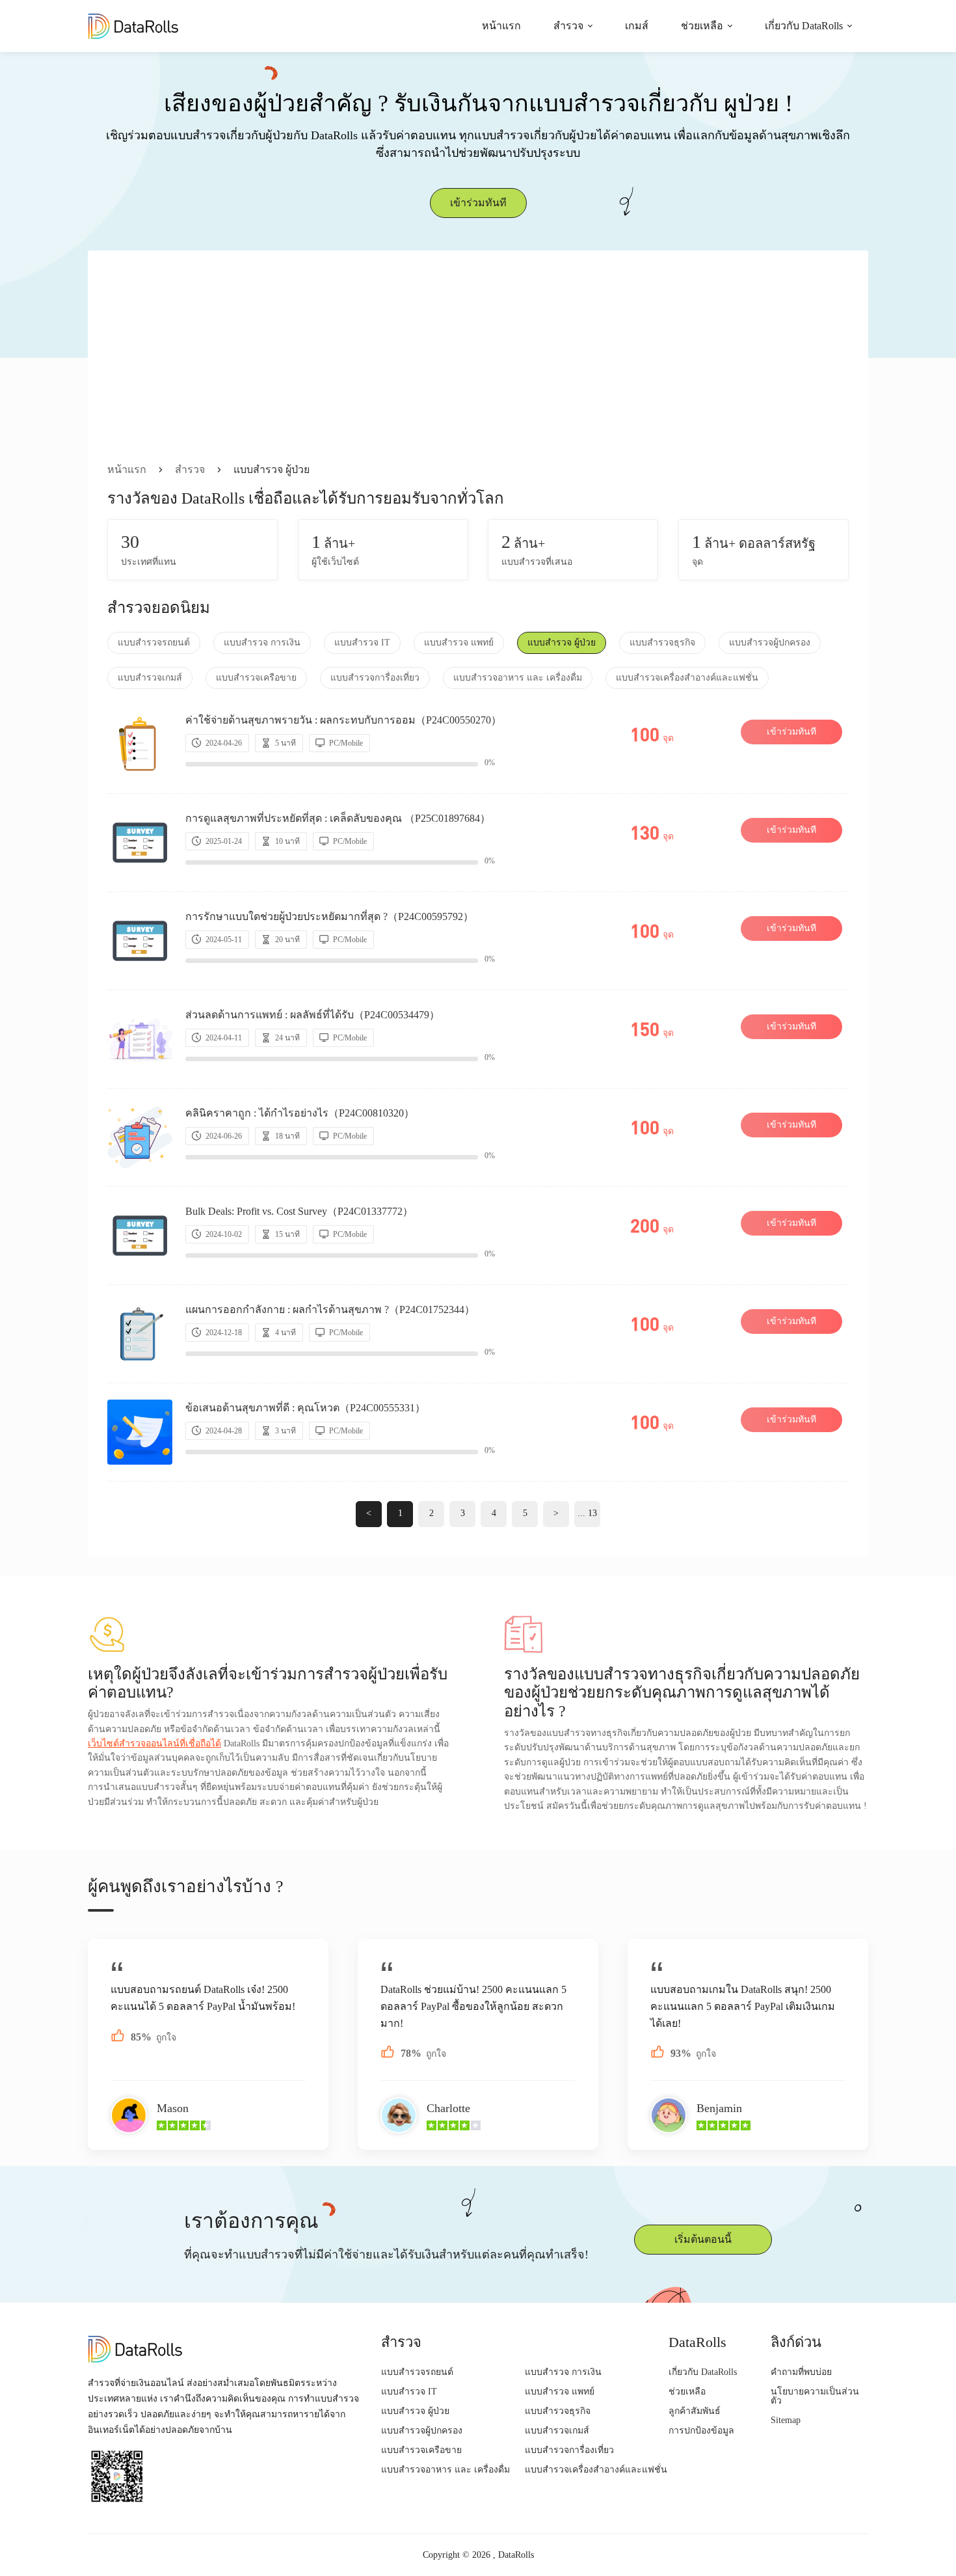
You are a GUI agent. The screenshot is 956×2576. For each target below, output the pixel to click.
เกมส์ (637, 26)
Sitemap (786, 2420)
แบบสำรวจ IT (362, 643)
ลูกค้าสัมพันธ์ (695, 2411)
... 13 (587, 1513)
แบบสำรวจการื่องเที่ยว (375, 678)
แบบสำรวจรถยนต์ (154, 643)
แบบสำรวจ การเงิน (262, 643)
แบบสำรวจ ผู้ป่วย (562, 643)
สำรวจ (568, 26)
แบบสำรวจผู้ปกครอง (770, 643)
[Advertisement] (478, 364)
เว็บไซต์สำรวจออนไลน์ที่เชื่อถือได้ (154, 1743)
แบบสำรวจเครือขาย (256, 678)
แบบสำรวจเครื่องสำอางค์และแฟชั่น (687, 678)
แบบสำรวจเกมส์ (150, 678)
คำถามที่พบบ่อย (801, 2372)
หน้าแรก (501, 26)
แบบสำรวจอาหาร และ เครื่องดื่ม (518, 678)
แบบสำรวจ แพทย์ (459, 643)
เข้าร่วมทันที (478, 203)
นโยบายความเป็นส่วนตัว (815, 2396)
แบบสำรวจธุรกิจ (662, 643)
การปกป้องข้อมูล (701, 2431)
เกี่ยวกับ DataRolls (804, 26)
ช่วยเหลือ (702, 26)
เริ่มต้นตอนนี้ (703, 2239)
